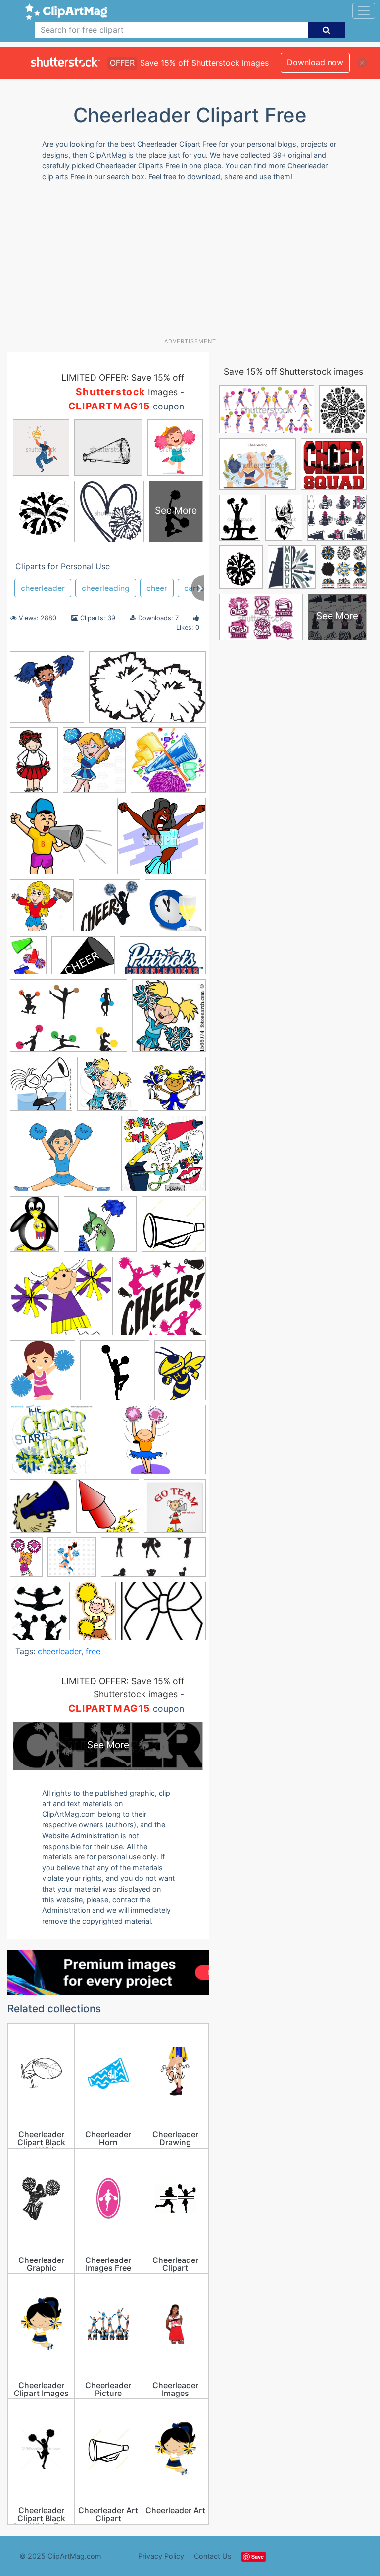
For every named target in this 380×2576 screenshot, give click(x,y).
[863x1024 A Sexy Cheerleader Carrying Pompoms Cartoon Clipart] (94, 765)
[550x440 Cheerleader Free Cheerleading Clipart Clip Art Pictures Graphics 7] (63, 1158)
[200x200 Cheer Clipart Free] (109, 910)
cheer (157, 588)
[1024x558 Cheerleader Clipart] (163, 960)
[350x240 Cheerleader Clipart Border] (147, 691)
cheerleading (106, 588)
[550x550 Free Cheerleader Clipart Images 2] (115, 1375)
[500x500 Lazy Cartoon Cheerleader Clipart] (108, 1511)
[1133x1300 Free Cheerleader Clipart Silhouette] (40, 1616)
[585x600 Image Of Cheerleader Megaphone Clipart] (41, 1511)
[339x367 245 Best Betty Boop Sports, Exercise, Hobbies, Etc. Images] (47, 691)
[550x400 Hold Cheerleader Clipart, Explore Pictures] (152, 1444)
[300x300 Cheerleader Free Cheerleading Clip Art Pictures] (174, 1088)
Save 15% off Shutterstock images (293, 372)
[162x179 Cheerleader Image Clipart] (169, 1020)
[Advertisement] (194, 263)
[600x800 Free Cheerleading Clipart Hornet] (180, 1374)
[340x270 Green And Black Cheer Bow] (163, 1615)
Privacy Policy (161, 2556)
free (93, 1651)
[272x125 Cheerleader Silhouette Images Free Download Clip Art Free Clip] (153, 1562)
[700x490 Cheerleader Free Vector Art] (69, 1020)
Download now (315, 62)
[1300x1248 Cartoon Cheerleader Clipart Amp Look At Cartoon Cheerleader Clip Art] (42, 910)
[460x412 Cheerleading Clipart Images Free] (100, 1229)
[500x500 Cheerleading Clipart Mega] (174, 1228)
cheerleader (43, 588)
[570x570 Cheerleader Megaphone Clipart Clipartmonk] (164, 1158)
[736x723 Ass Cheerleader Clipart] (168, 764)
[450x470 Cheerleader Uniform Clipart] (108, 1088)
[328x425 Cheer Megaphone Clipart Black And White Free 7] (28, 960)
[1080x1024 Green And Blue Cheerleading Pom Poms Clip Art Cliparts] (51, 1444)
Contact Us (213, 2556)
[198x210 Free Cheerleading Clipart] (43, 1375)
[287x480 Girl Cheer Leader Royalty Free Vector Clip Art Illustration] (95, 1615)
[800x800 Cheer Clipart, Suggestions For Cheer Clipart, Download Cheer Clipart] (175, 910)
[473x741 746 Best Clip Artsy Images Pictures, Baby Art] (34, 765)
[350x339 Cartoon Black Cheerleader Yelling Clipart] (162, 840)
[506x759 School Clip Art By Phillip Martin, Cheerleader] (26, 1562)
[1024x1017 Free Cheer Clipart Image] (162, 1300)
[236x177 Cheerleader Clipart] (83, 960)
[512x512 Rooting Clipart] (175, 1510)
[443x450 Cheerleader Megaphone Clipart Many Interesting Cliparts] (41, 1088)
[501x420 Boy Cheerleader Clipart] (61, 841)
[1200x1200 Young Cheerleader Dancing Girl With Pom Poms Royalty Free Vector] (72, 1562)
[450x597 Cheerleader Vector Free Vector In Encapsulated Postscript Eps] (34, 1229)
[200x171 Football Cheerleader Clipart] (61, 1301)
